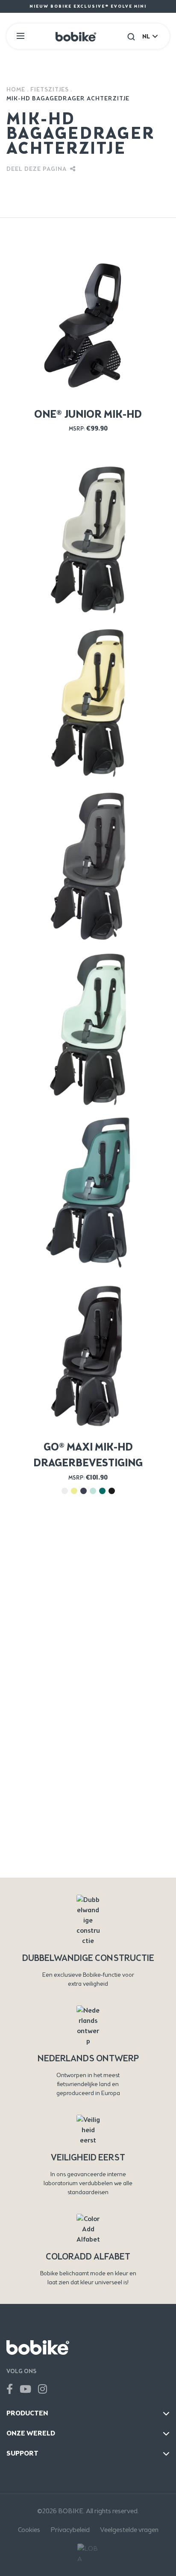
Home (16, 89)
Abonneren (88, 1865)
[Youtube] (25, 2389)
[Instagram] (43, 2389)
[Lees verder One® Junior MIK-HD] (88, 322)
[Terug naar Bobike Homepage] (76, 36)
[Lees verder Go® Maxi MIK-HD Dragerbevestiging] (88, 539)
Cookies (29, 2530)
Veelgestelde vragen (129, 2530)
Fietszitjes (50, 89)
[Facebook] (10, 2389)
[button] (131, 36)
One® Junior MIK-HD (88, 414)
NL (146, 37)
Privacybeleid (70, 2530)
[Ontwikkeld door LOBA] (88, 2554)
